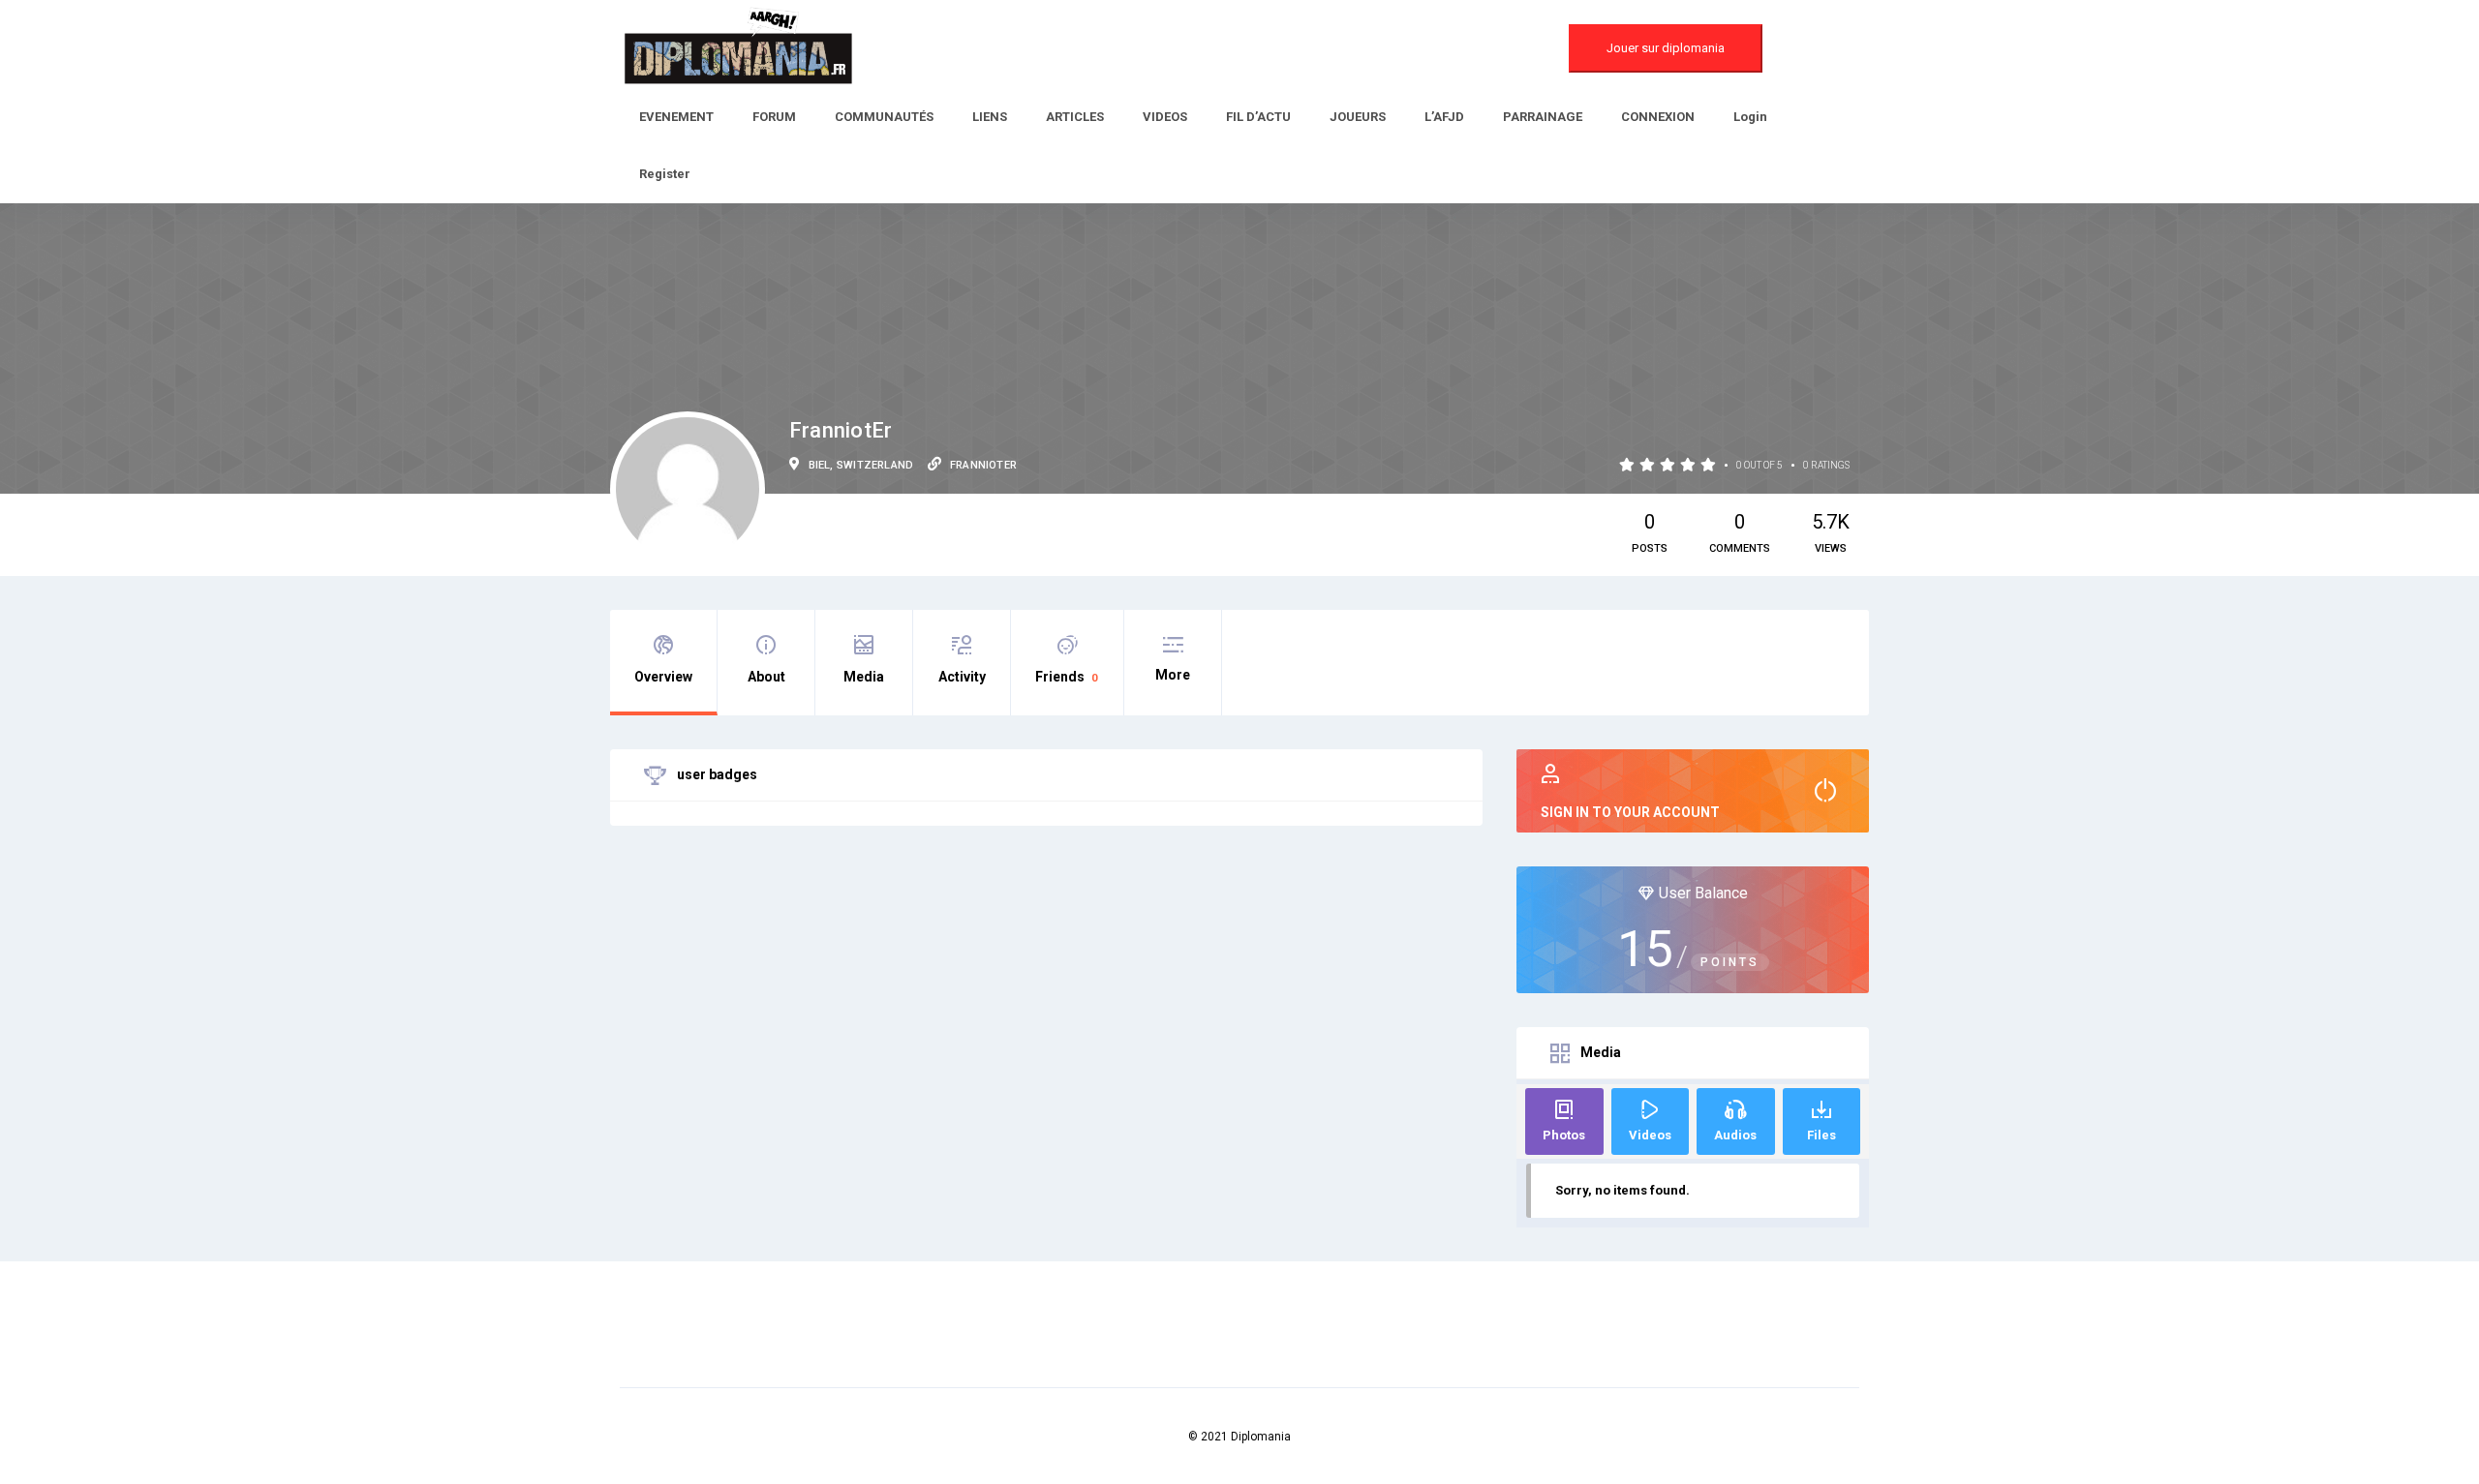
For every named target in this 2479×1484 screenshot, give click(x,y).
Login (1750, 117)
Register (665, 174)
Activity (962, 677)
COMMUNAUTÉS (884, 117)
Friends (1066, 677)
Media (864, 677)
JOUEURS (1358, 117)
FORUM (774, 117)
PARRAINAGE (1543, 117)
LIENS (990, 117)
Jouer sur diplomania (1666, 48)
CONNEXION (1658, 117)
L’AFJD (1444, 117)
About (766, 677)
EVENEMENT (676, 117)
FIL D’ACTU (1258, 117)
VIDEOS (1165, 117)
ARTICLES (1075, 117)
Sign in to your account (1630, 812)
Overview (663, 677)
